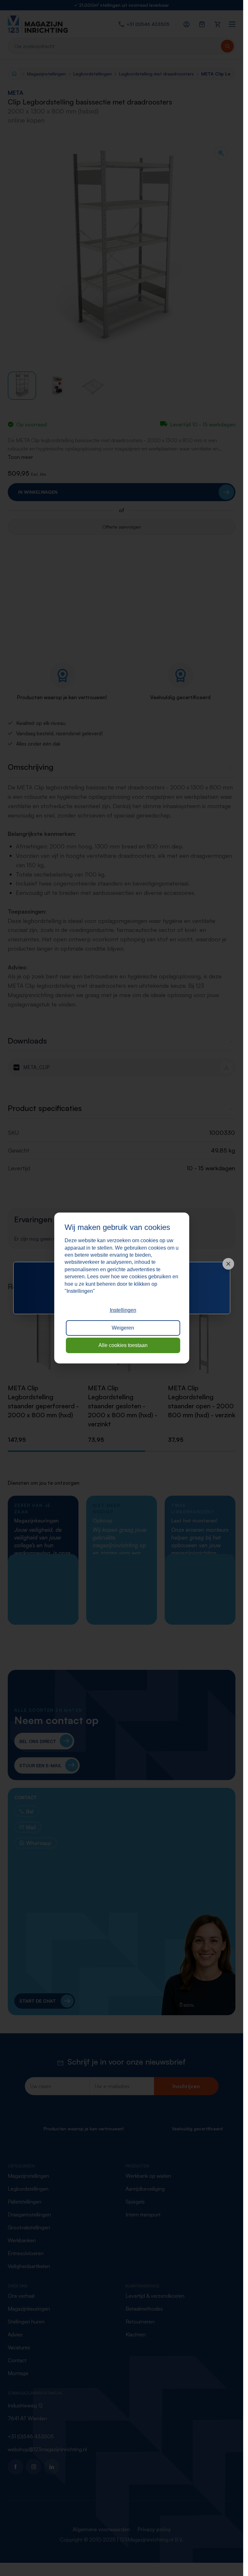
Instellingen (123, 1310)
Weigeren (123, 1328)
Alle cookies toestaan (123, 1345)
